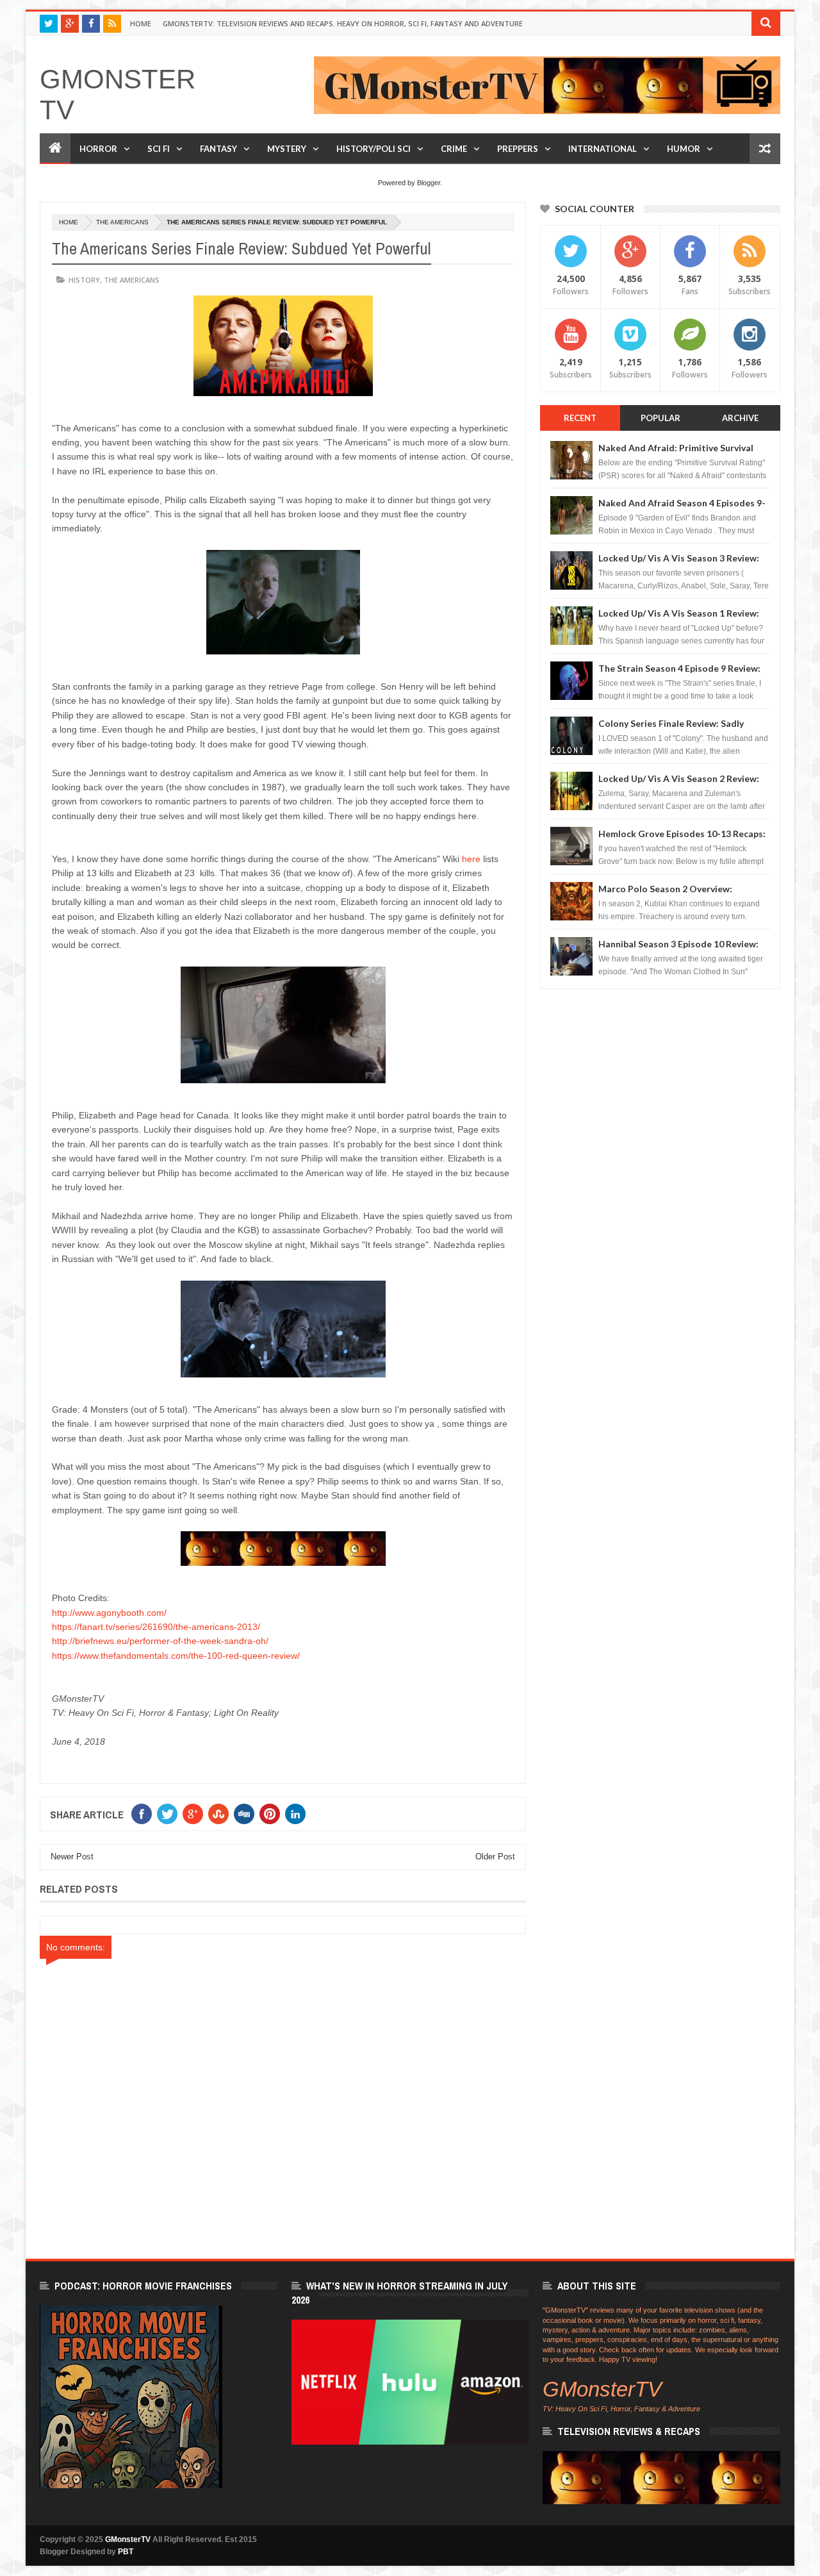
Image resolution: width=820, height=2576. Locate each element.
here (471, 859)
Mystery (287, 149)
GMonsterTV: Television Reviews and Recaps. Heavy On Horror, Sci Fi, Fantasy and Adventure (343, 23)
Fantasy (218, 149)
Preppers (518, 149)
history (84, 280)
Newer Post (72, 1857)
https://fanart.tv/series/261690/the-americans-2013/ (156, 1627)
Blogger (429, 183)
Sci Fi (159, 149)
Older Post (495, 1857)
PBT (126, 2552)
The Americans (122, 222)
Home (141, 23)
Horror (98, 149)
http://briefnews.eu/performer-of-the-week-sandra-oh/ (160, 1641)
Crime (454, 149)
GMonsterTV (128, 2539)
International (603, 149)
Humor (684, 149)
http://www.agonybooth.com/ (109, 1613)
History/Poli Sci (373, 149)
